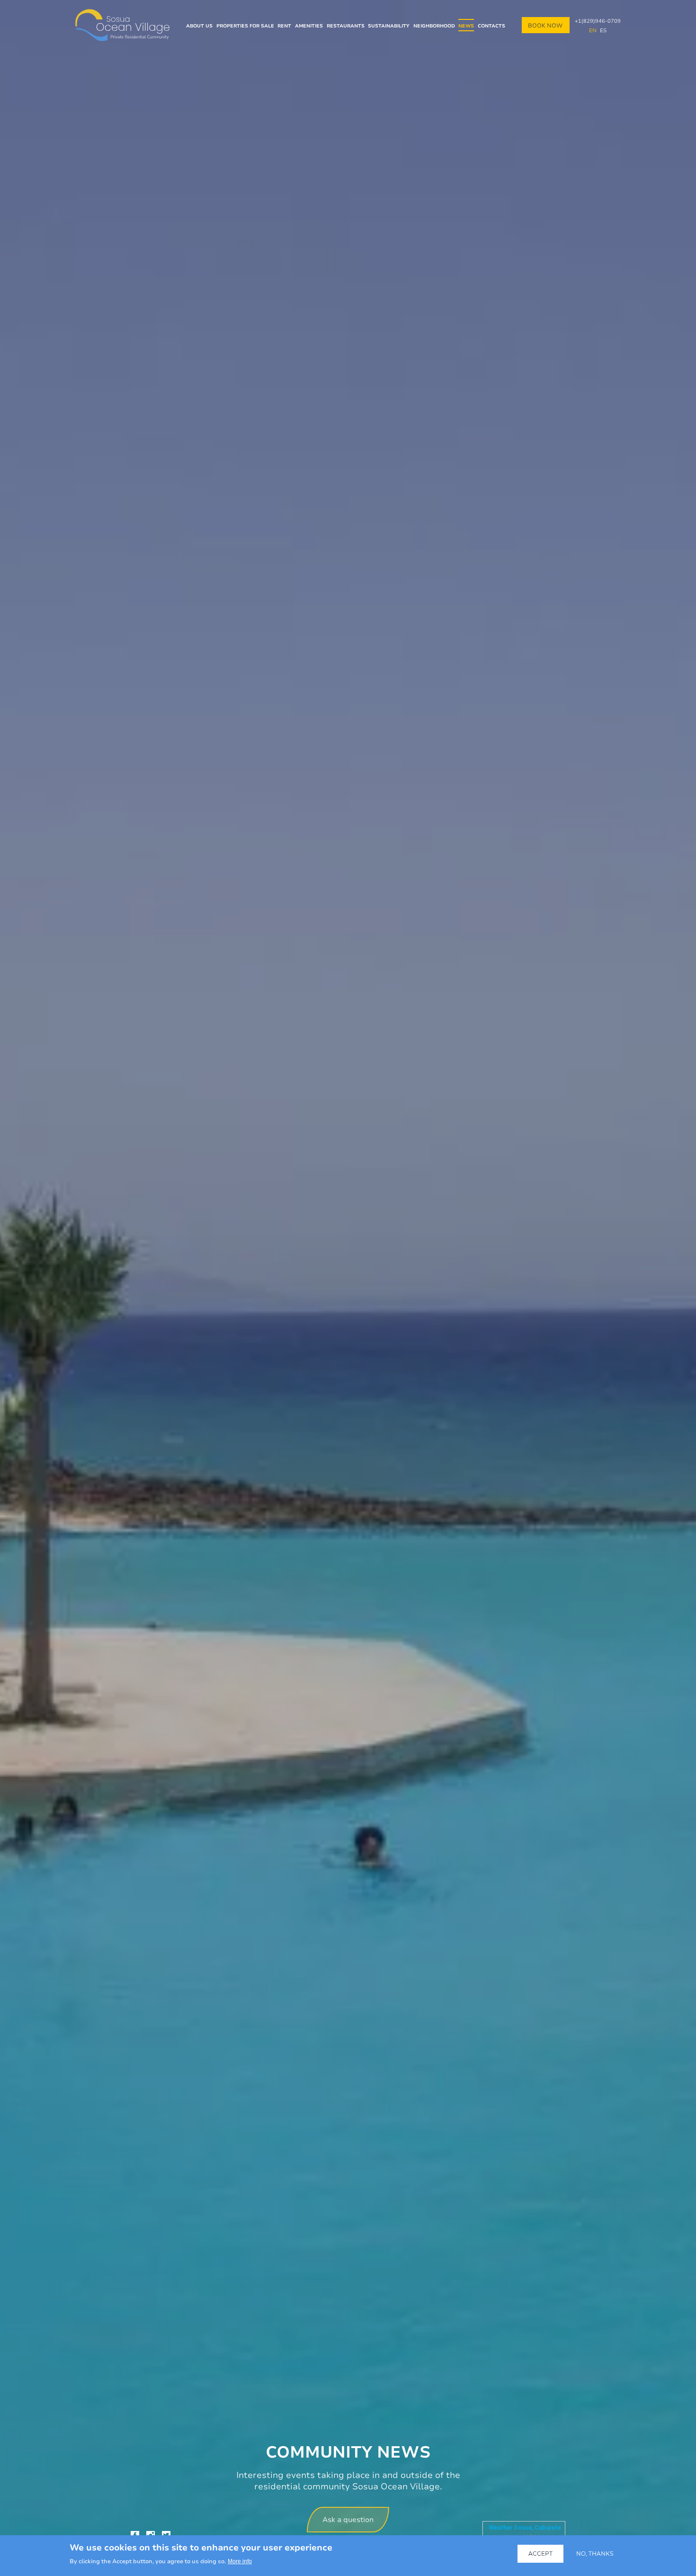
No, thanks (595, 2553)
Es (603, 30)
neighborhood (434, 26)
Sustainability (389, 26)
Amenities (309, 26)
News (466, 26)
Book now (545, 25)
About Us (199, 26)
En (592, 30)
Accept (540, 2553)
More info (240, 2561)
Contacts (491, 26)
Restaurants (346, 26)
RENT (284, 26)
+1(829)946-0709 (598, 21)
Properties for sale (245, 26)
